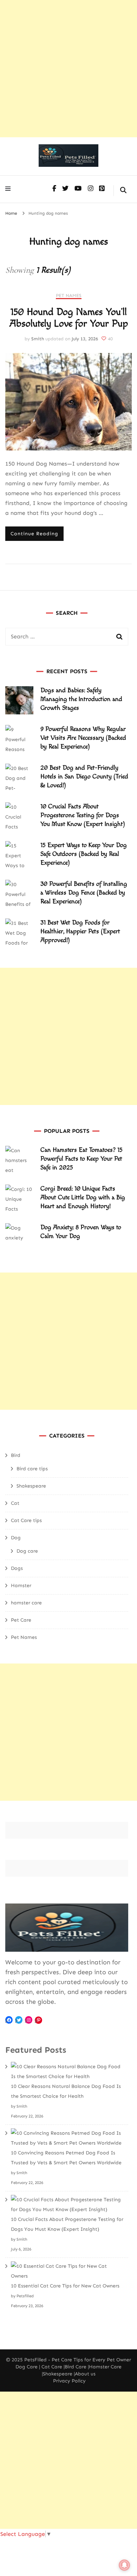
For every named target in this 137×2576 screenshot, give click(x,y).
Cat (15, 1503)
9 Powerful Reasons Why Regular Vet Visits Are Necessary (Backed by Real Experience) (83, 738)
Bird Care (76, 2367)
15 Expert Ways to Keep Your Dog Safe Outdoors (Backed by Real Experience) (84, 854)
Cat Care (52, 2367)
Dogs (17, 1568)
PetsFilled (35, 2360)
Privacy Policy (69, 2381)
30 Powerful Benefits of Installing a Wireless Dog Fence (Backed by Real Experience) (84, 893)
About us (85, 2374)
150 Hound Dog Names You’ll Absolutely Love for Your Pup (69, 318)
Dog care (27, 1551)
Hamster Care (105, 2367)
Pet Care (21, 1620)
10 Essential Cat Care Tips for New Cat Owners (65, 2286)
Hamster (21, 1586)
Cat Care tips (26, 1520)
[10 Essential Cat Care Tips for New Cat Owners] (67, 2271)
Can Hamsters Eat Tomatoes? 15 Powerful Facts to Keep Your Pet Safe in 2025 (81, 1159)
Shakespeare (31, 1486)
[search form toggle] (123, 191)
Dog (16, 1538)
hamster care (26, 1603)
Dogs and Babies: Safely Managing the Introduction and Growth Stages (81, 699)
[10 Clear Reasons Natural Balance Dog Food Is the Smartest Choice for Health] (67, 2072)
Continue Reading (34, 534)
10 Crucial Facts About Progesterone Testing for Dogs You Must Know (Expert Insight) (83, 815)
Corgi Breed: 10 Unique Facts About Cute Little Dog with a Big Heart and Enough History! (83, 1197)
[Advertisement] (68, 69)
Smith (38, 339)
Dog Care (27, 2367)
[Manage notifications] (124, 2565)
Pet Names (69, 295)
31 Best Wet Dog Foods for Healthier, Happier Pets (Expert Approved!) (80, 931)
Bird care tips (32, 1469)
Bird (16, 1455)
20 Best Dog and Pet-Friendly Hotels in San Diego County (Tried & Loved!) (84, 776)
